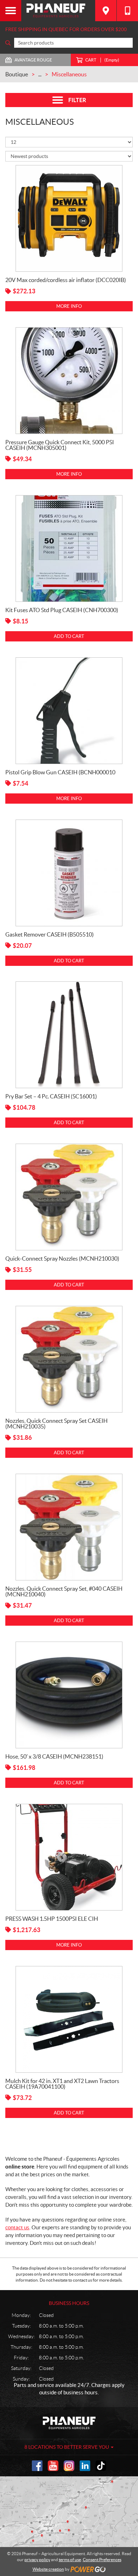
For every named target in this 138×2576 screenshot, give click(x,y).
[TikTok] (101, 2466)
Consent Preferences (102, 2560)
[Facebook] (37, 2466)
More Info (69, 306)
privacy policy (37, 2560)
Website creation (48, 2569)
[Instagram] (69, 2466)
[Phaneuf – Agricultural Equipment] (58, 11)
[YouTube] (53, 2466)
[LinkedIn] (85, 2466)
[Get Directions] (106, 11)
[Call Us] (127, 11)
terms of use (70, 2560)
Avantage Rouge (33, 60)
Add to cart (69, 636)
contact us (17, 2227)
